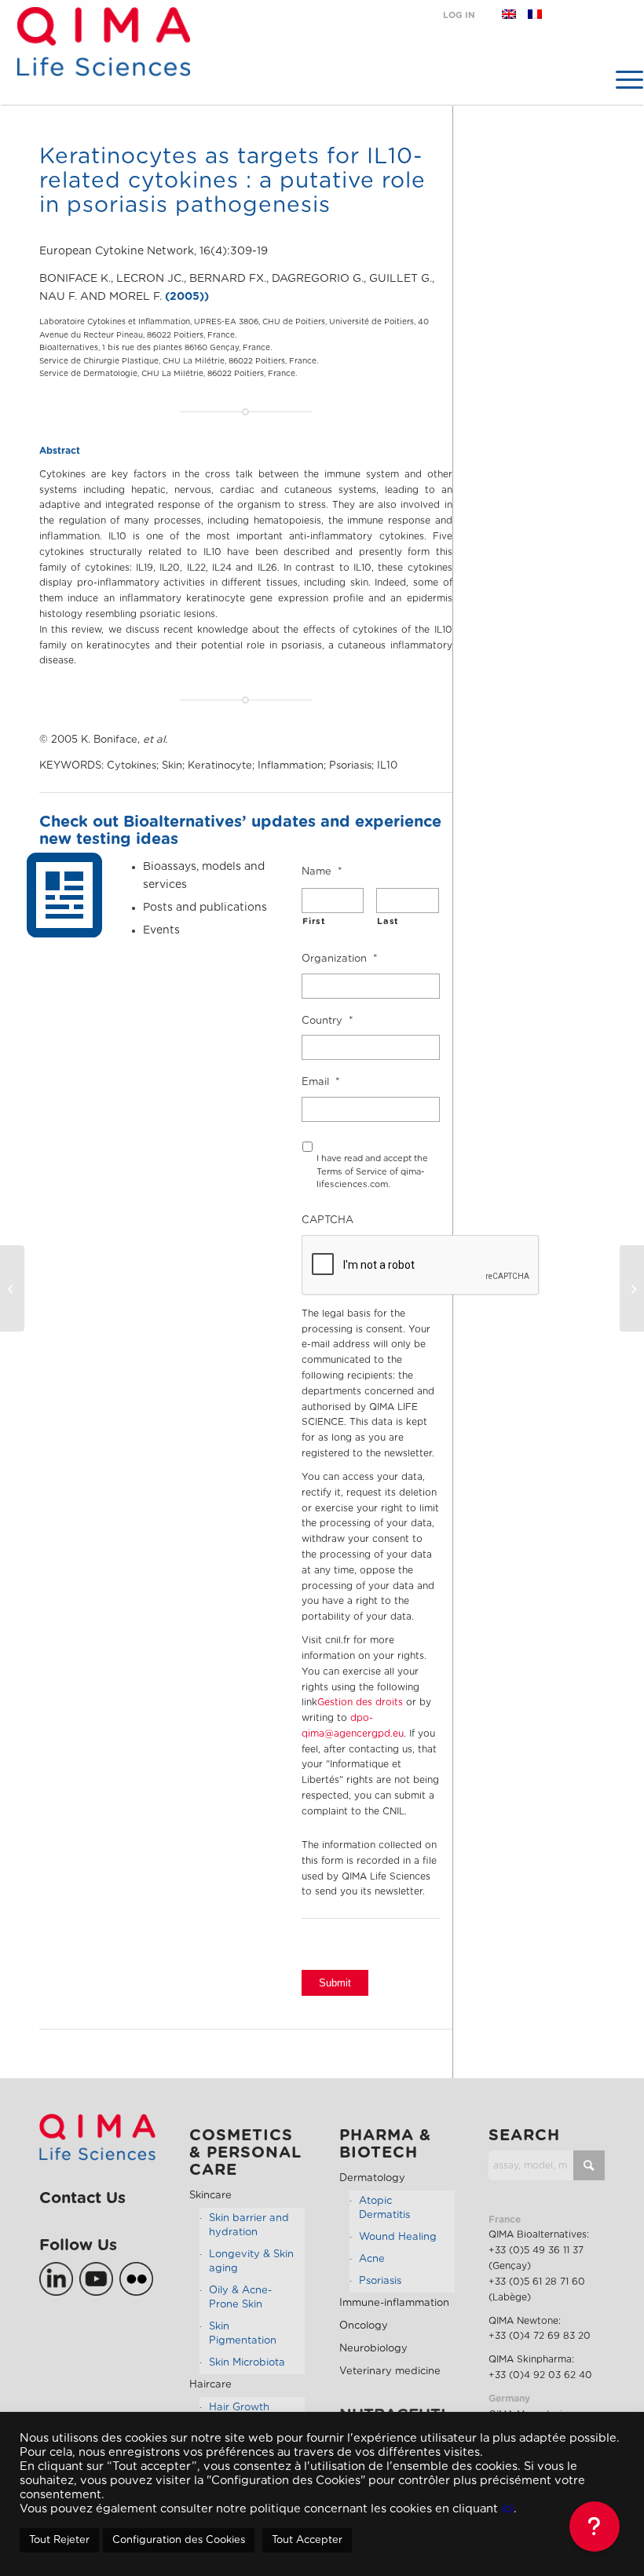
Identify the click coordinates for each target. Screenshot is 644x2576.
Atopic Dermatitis (384, 2208)
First (314, 921)
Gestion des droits (360, 1702)
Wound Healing (398, 2237)
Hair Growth (239, 2408)
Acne (372, 2259)
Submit (335, 1983)
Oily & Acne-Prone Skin (240, 2298)
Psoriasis (380, 2281)
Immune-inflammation (394, 2303)
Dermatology (372, 2178)
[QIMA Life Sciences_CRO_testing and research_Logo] (103, 60)
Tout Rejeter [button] (59, 2540)
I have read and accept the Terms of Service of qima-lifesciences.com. (372, 1171)
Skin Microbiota (247, 2363)
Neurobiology (373, 2349)
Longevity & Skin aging (251, 2262)
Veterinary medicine (390, 2371)
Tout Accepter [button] (307, 2540)
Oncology (364, 2326)
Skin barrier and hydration (249, 2225)
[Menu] (622, 79)
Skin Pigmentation (243, 2334)
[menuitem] (622, 79)
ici (507, 2509)
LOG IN (459, 15)
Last (388, 921)
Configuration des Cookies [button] (179, 2540)
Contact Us (82, 2198)
